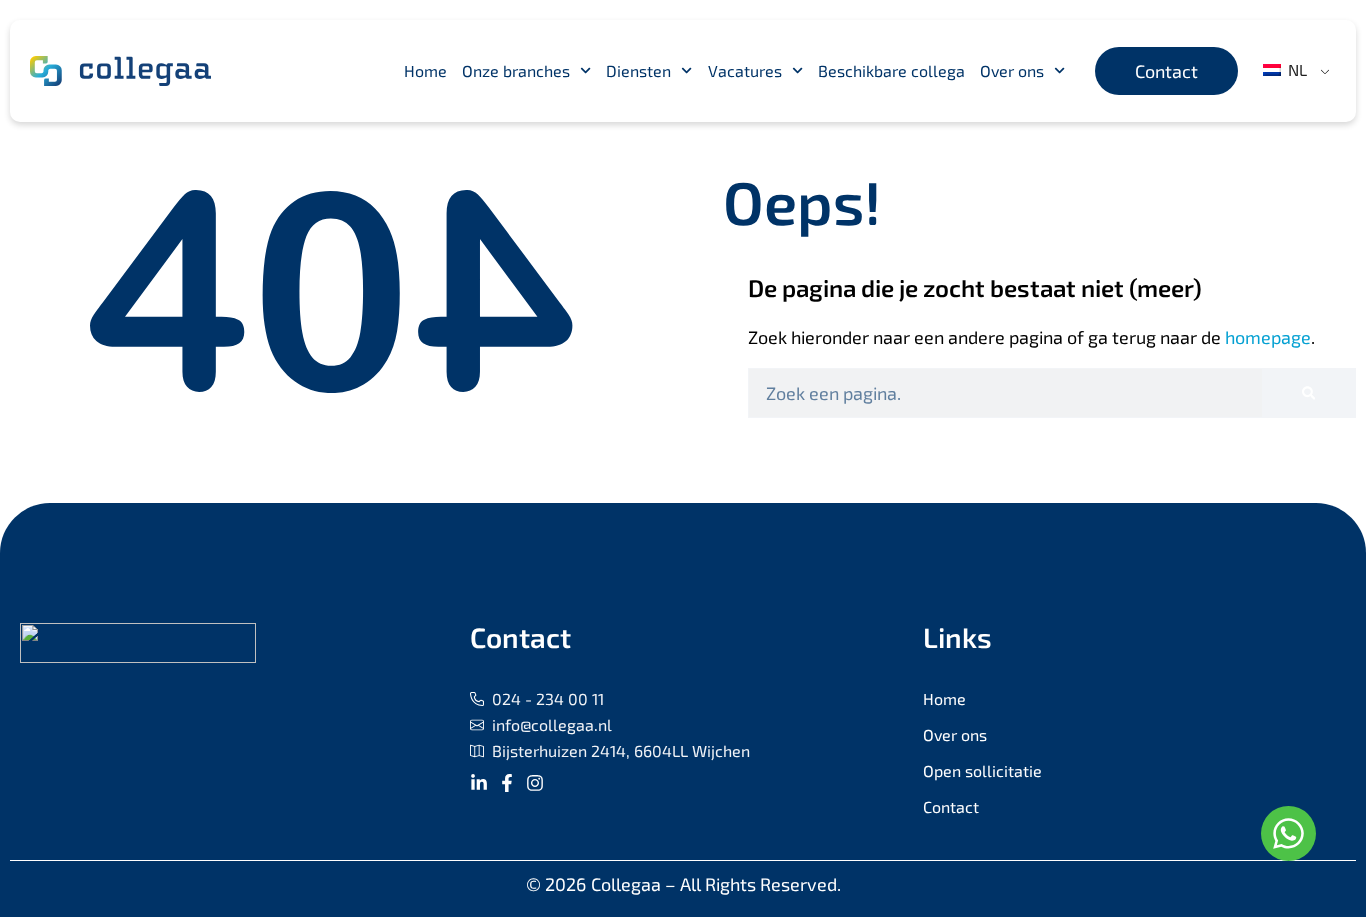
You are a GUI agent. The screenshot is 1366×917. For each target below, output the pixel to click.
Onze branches (516, 70)
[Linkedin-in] (479, 783)
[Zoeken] (1308, 393)
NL (1295, 69)
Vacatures (745, 70)
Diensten (638, 70)
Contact (951, 806)
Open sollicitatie (982, 770)
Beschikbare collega (891, 70)
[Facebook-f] (507, 783)
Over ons (1012, 70)
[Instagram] (535, 783)
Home (425, 70)
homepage (1268, 337)
